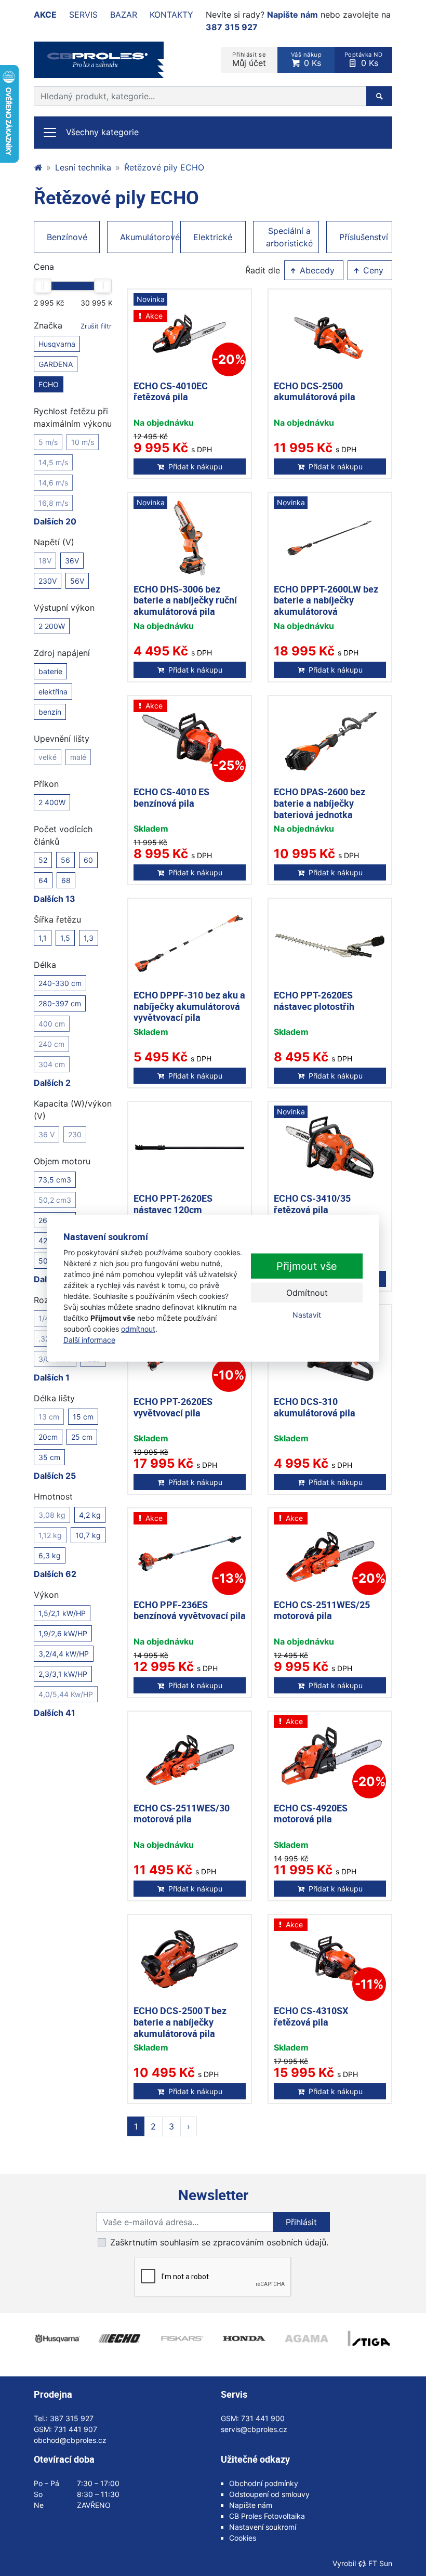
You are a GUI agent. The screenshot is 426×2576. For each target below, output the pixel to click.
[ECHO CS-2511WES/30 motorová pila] (190, 1757)
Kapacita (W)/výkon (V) (73, 1110)
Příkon (46, 784)
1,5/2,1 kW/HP (62, 1613)
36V (72, 561)
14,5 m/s (53, 462)
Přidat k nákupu (195, 466)
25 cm (82, 1437)
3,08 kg (52, 1515)
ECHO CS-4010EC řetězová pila (171, 391)
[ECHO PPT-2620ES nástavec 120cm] (190, 1147)
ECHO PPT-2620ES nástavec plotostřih (314, 1001)
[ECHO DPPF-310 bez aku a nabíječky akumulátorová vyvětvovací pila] (190, 944)
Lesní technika (83, 167)
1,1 (43, 938)
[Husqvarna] (57, 2338)
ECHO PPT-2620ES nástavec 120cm (173, 1204)
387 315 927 (232, 27)
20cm (48, 1437)
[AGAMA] (307, 2338)
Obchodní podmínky (264, 2483)
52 (43, 860)
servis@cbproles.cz (254, 2429)
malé (78, 757)
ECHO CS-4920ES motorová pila (311, 1813)
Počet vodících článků (63, 835)
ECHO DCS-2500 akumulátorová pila (315, 391)
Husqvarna (57, 344)
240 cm (51, 1044)
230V (48, 581)
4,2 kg (90, 1515)
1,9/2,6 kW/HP (63, 1633)
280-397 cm (60, 1003)
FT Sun (380, 2563)
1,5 (65, 938)
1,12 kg (50, 1535)
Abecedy (316, 270)
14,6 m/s (53, 483)
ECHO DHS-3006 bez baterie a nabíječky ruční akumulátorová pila (185, 600)
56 (65, 860)
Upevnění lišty (62, 739)
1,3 (89, 938)
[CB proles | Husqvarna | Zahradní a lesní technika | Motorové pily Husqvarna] (38, 167)
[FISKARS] (182, 2338)
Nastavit (307, 1315)
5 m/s (48, 442)
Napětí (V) (54, 542)
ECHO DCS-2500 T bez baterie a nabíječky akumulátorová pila (180, 2022)
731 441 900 (263, 2418)
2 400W (52, 802)
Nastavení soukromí (263, 2527)
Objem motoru (62, 1161)
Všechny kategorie (102, 132)
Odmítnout (307, 1293)
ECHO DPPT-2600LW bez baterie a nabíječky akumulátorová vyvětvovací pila (326, 606)
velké (48, 757)
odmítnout (138, 1328)
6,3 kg (50, 1555)
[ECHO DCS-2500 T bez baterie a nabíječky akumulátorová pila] (190, 1960)
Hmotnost (53, 1496)
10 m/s (83, 442)
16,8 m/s (53, 503)
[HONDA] (244, 2338)
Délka (45, 965)
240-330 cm (60, 983)
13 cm (49, 1417)
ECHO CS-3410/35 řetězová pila (312, 1204)
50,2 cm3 (55, 1200)
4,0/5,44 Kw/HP (66, 1694)
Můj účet (249, 60)
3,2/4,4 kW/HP (64, 1654)
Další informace (89, 1339)
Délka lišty (54, 1398)
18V (45, 561)
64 (43, 880)
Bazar (124, 15)
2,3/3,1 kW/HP (63, 1674)
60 (88, 860)
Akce (45, 15)
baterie (50, 671)
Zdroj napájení (62, 653)
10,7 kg (88, 1535)
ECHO (49, 384)
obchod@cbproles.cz (70, 2440)
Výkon (46, 1595)
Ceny (372, 270)
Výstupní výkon (64, 608)
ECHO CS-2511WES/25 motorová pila (322, 1610)
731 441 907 (76, 2429)
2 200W (52, 626)
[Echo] (119, 2338)
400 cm (52, 1024)
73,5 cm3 (55, 1180)
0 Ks (307, 60)
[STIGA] (369, 2338)
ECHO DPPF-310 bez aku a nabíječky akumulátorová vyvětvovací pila (189, 1006)
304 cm (52, 1064)
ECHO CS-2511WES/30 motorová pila (182, 1813)
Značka (73, 325)
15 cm (83, 1417)
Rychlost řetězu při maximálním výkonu (73, 417)
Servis (83, 15)
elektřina (53, 692)
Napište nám (292, 15)
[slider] (43, 286)
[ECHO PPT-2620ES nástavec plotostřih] (330, 944)
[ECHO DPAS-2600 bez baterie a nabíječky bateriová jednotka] (330, 741)
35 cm (49, 1457)
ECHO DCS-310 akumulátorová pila (315, 1407)
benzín (50, 712)
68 (66, 880)
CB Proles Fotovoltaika (267, 2516)
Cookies (243, 2538)
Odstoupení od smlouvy (269, 2494)
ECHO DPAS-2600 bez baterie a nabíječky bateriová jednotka (319, 803)
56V (77, 581)
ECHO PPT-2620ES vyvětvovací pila (173, 1407)
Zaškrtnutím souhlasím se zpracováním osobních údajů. (219, 2242)
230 (75, 1134)
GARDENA (56, 364)
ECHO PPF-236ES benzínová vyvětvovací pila (190, 1610)
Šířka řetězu (57, 919)
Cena (44, 267)
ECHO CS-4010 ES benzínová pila (171, 797)
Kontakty (171, 15)
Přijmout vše (307, 1266)
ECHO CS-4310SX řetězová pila (311, 2016)
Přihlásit (301, 2222)
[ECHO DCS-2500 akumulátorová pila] (330, 335)
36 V (46, 1134)
